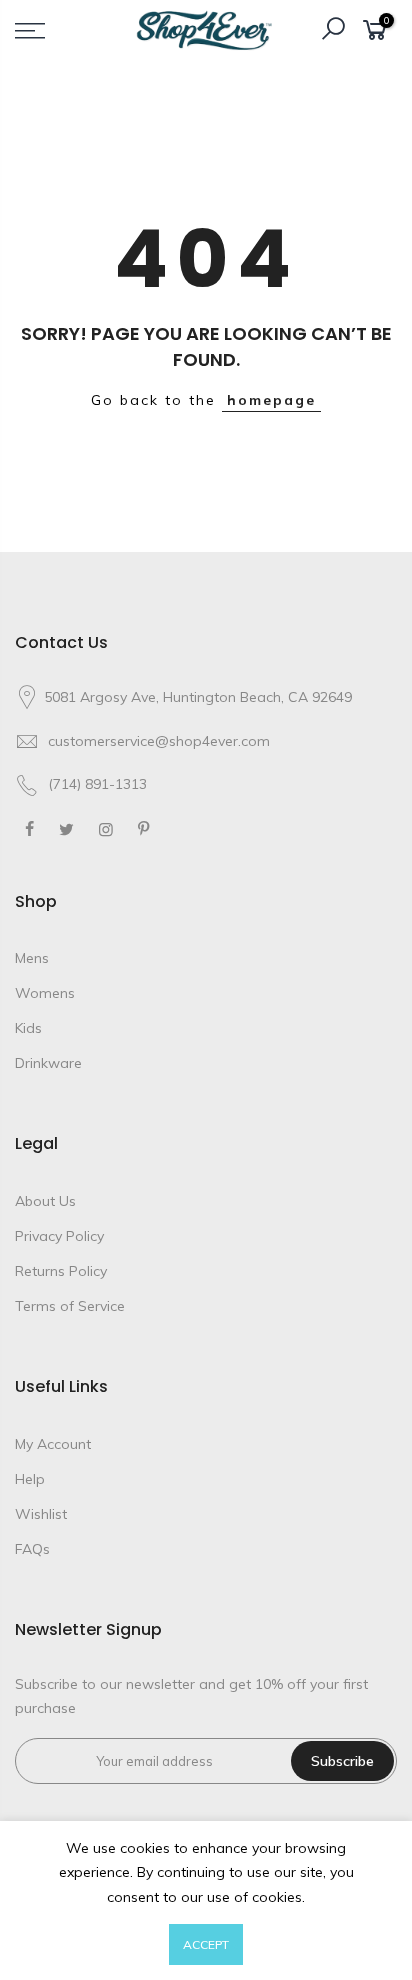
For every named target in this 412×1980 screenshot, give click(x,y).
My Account (53, 1444)
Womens (45, 993)
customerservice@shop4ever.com (159, 741)
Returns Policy (61, 1271)
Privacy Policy (59, 1236)
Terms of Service (70, 1306)
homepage (271, 400)
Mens (32, 958)
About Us (45, 1201)
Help (30, 1479)
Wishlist (41, 1514)
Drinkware (48, 1063)
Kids (28, 1028)
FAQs (32, 1549)
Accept (206, 1944)
